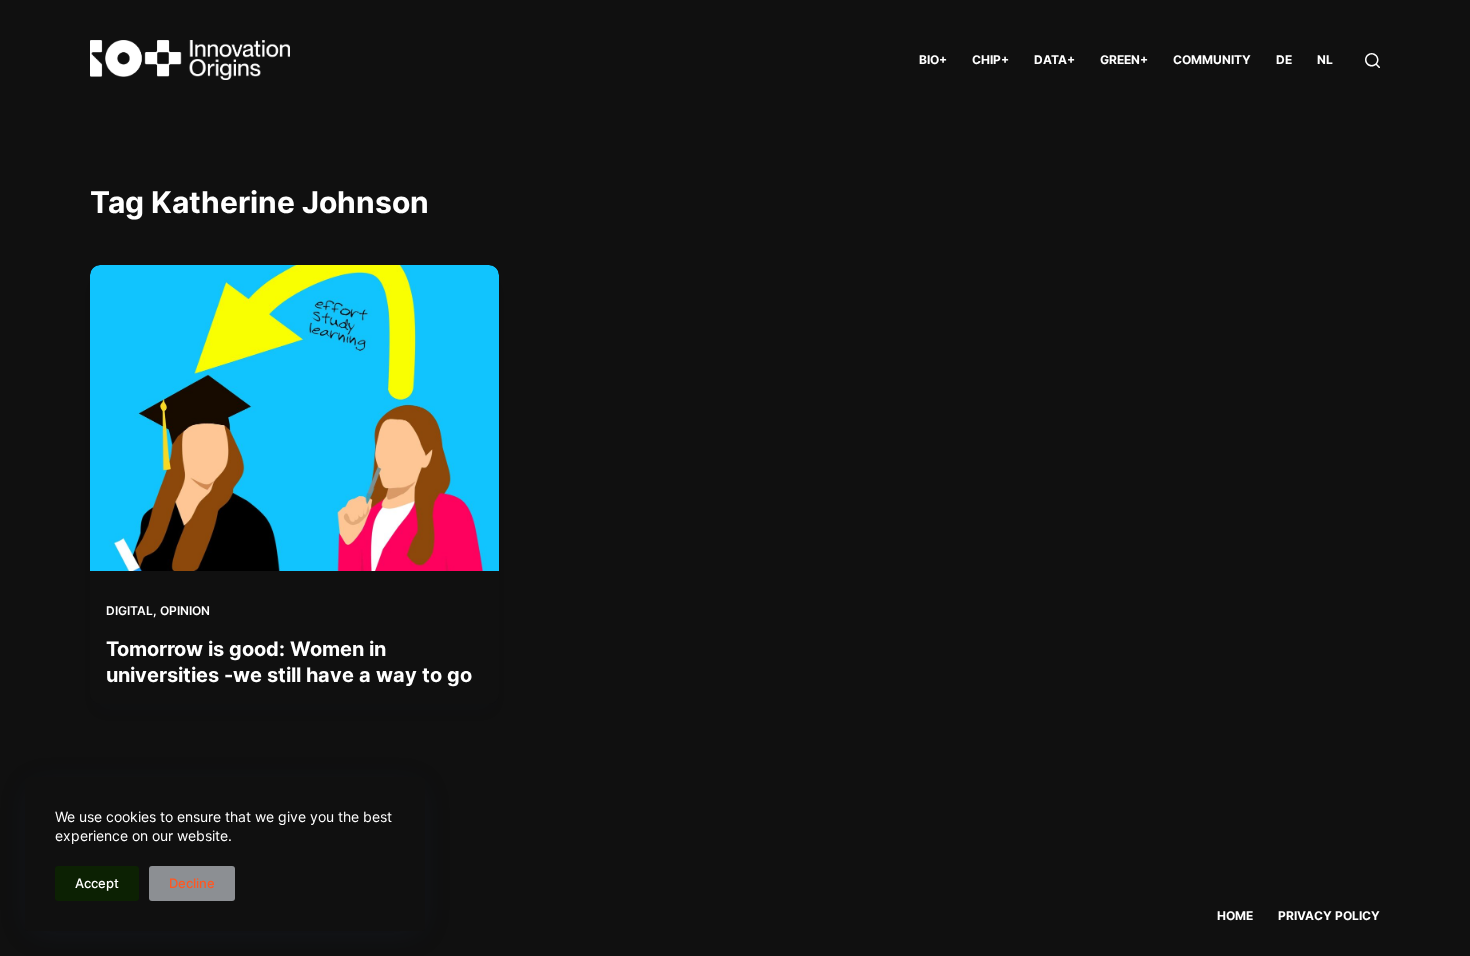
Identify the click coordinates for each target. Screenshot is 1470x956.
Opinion (185, 610)
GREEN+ (1124, 59)
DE (1284, 59)
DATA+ (1054, 59)
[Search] (1372, 60)
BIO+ (933, 59)
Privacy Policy (1329, 915)
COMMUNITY (1212, 59)
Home (1235, 915)
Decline (192, 883)
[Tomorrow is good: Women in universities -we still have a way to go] (294, 418)
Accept (97, 883)
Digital (129, 610)
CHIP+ (990, 59)
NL (1325, 59)
